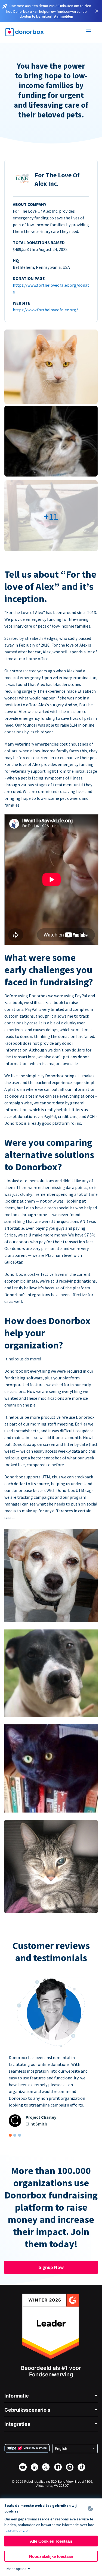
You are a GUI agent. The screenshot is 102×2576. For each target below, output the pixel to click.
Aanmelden (64, 16)
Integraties (17, 2424)
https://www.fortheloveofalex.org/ (45, 310)
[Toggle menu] (89, 32)
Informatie (17, 2396)
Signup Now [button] (51, 2267)
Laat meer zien (18, 2530)
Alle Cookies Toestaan (51, 2541)
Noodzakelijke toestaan (51, 2556)
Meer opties (16, 2569)
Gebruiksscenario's (27, 2410)
